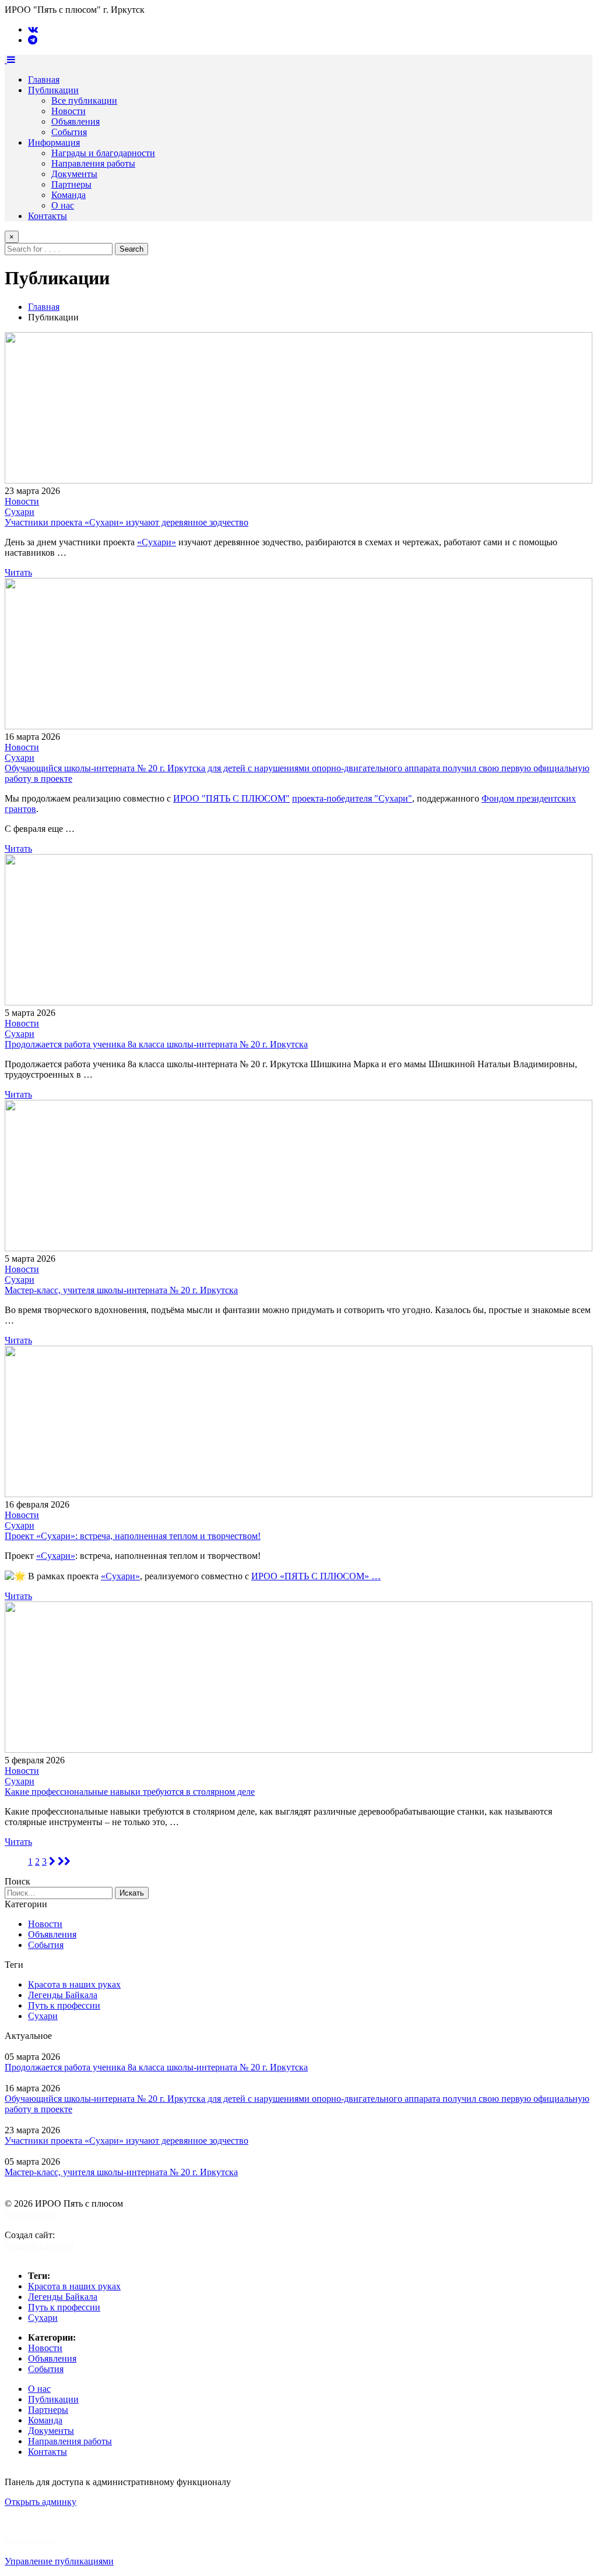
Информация (54, 142)
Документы (74, 174)
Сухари (20, 512)
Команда (69, 195)
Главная (44, 80)
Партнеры (71, 184)
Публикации (53, 90)
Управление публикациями (59, 2561)
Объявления (75, 121)
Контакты (48, 216)
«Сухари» (157, 542)
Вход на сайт (30, 2214)
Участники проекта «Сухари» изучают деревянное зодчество (127, 522)
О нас (63, 205)
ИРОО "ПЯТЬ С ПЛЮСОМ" (231, 798)
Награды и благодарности (103, 153)
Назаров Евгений (39, 2245)
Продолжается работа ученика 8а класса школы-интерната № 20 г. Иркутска (156, 1044)
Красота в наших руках (74, 1984)
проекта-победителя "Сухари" (352, 798)
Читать (18, 572)
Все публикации (84, 100)
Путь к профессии (64, 2005)
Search (131, 249)
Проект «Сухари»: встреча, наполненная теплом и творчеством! (133, 1536)
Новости (69, 111)
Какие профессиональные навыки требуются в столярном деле (130, 1792)
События (69, 132)
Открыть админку (41, 2502)
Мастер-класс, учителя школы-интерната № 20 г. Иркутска (121, 1290)
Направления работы (93, 163)
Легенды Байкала (63, 1995)
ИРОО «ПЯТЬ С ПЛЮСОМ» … (316, 1576)
